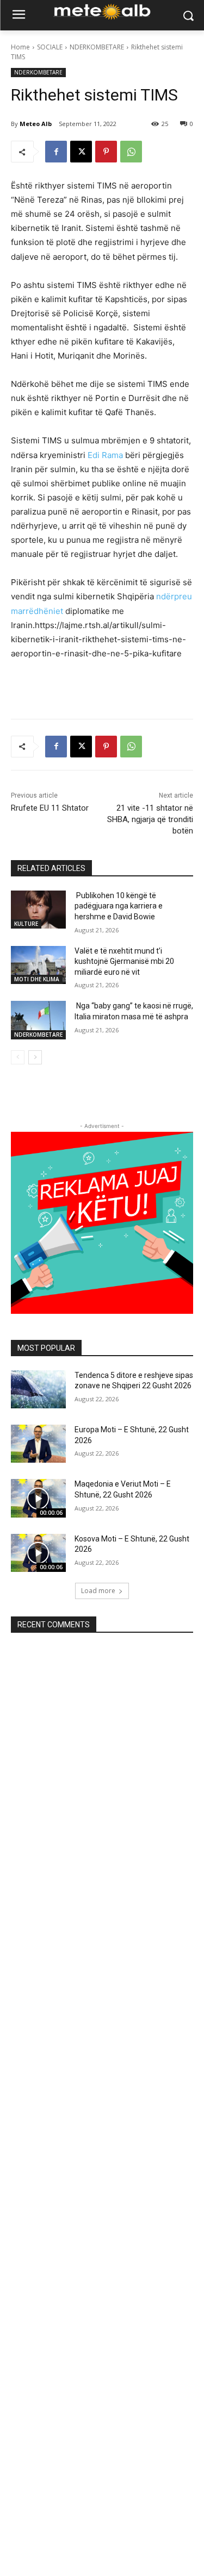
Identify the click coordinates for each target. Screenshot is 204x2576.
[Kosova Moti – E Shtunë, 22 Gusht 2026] (38, 1553)
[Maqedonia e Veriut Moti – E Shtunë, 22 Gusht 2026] (38, 1498)
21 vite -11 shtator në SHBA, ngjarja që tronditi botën (150, 819)
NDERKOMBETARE (97, 47)
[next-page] (35, 1057)
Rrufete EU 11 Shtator (50, 808)
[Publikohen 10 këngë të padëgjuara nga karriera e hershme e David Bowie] (38, 910)
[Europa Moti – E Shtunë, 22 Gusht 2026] (38, 1444)
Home (20, 47)
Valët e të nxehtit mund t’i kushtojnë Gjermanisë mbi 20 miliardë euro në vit (124, 961)
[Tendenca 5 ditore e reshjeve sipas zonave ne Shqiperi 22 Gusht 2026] (38, 1389)
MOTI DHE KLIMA (37, 979)
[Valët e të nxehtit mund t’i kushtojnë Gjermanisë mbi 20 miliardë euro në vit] (38, 965)
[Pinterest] (106, 152)
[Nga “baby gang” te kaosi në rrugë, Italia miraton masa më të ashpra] (38, 1020)
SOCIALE (50, 47)
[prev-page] (18, 1057)
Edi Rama (105, 455)
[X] (81, 152)
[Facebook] (56, 152)
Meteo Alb (36, 124)
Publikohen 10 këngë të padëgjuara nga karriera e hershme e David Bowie (119, 906)
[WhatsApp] (131, 152)
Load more (98, 1591)
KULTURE (26, 924)
